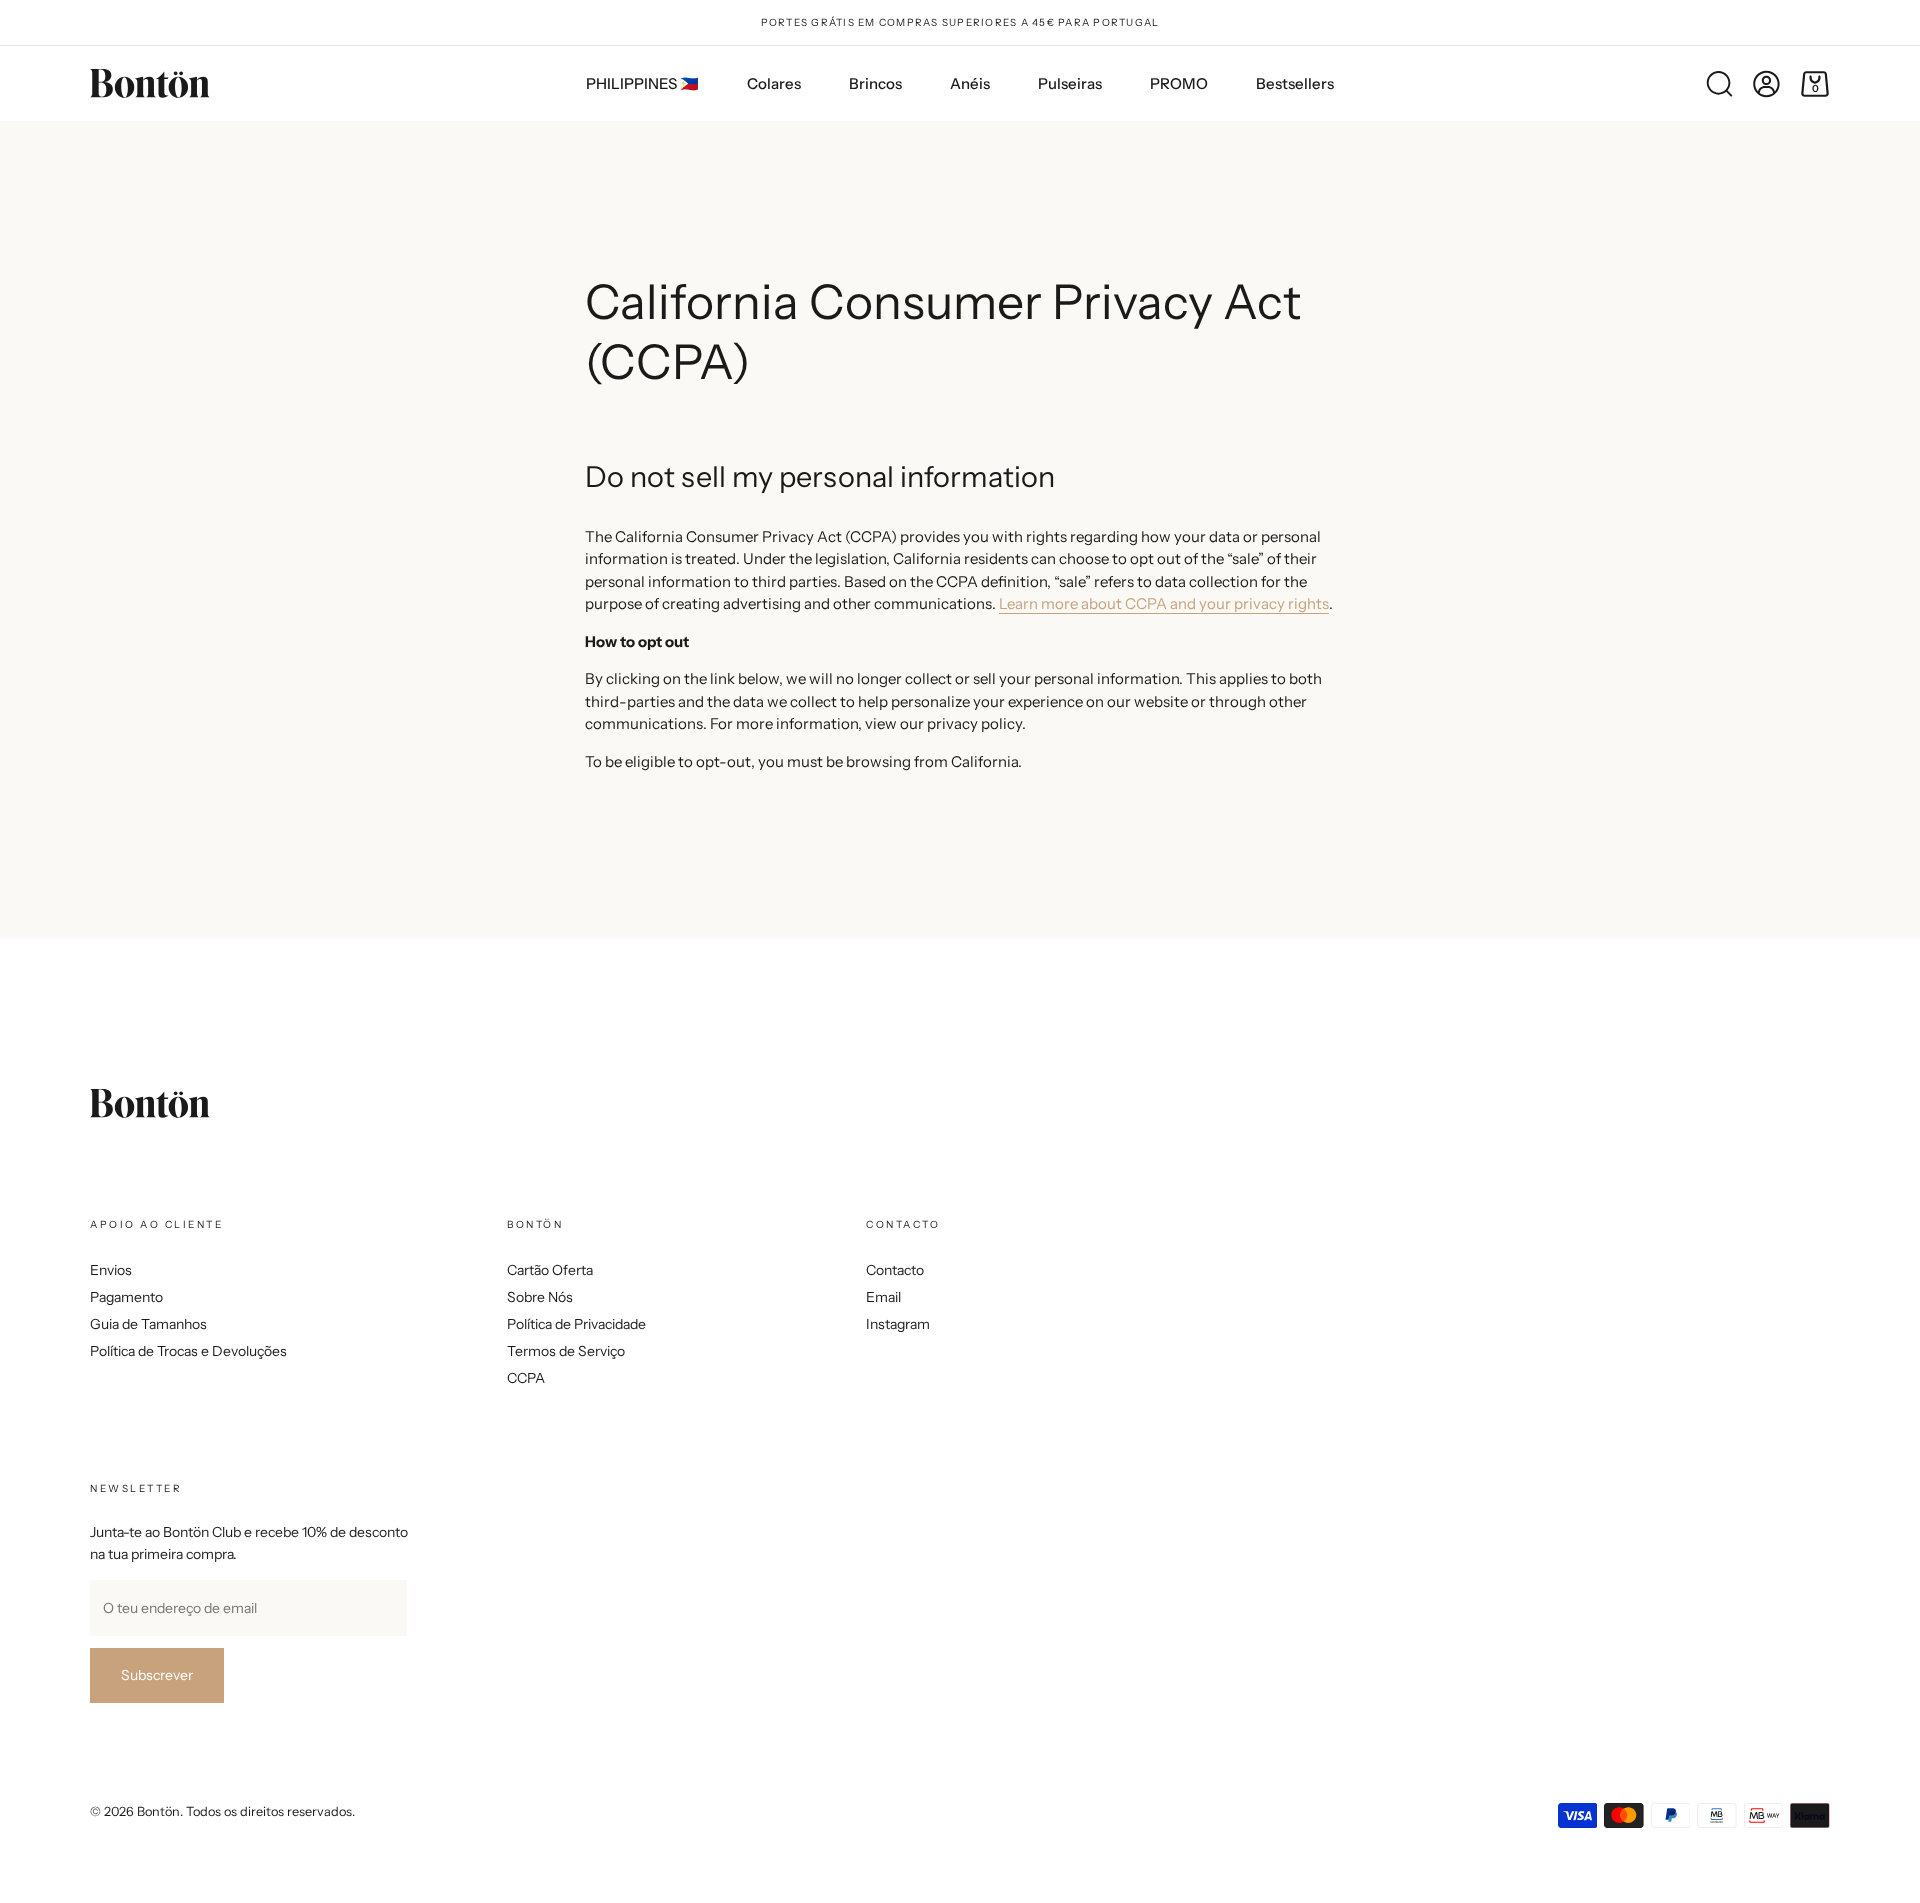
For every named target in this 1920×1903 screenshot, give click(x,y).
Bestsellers (1295, 83)
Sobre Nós (540, 1297)
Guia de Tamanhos (148, 1324)
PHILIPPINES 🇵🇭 (642, 83)
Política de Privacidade (576, 1324)
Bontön (158, 1811)
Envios (111, 1270)
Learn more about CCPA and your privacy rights (1164, 603)
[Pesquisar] (1719, 84)
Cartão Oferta (550, 1270)
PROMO (1179, 83)
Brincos (875, 83)
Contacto (895, 1270)
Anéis (970, 83)
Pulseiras (1070, 83)
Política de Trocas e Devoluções (188, 1351)
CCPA (526, 1378)
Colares (774, 83)
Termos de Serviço (566, 1351)
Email (883, 1297)
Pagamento (126, 1297)
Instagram (898, 1324)
